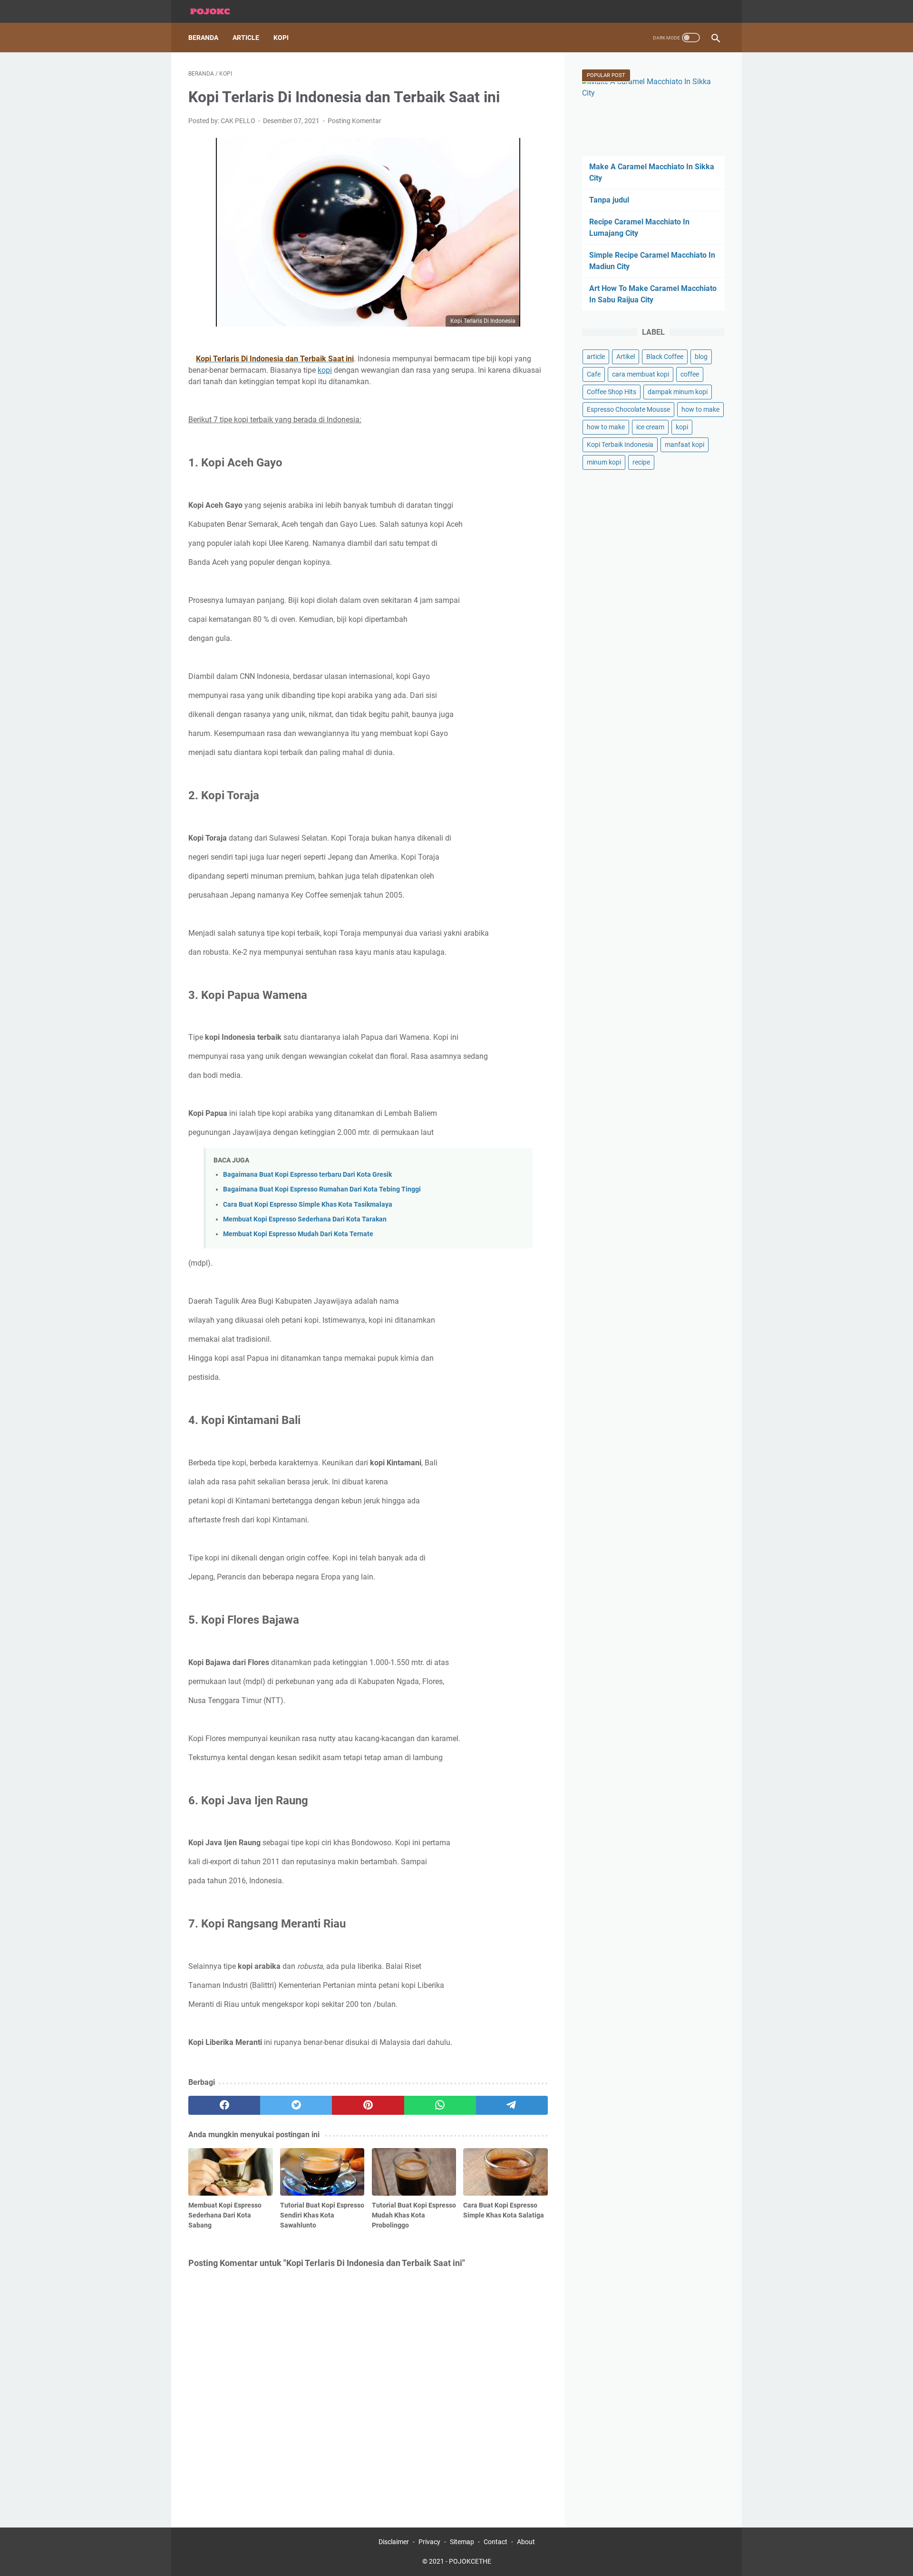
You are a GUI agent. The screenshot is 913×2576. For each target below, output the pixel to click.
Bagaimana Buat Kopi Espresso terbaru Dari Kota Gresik (307, 1175)
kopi (325, 370)
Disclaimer (394, 2542)
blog (701, 357)
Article (246, 38)
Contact (495, 2542)
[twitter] (296, 2105)
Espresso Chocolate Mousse (628, 409)
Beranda (203, 38)
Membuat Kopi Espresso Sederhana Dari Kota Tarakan (305, 1219)
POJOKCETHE (470, 2561)
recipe (641, 462)
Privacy (429, 2542)
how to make (700, 409)
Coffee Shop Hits (612, 392)
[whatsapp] (440, 2105)
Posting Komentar (355, 121)
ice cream (650, 427)
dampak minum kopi (678, 392)
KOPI (281, 38)
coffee (690, 374)
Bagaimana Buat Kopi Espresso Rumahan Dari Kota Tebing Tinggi (322, 1189)
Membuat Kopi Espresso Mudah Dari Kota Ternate (298, 1234)
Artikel (626, 357)
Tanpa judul (609, 200)
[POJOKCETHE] (216, 12)
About (526, 2542)
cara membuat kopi (641, 374)
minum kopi (604, 462)
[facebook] (224, 2105)
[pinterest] (368, 2105)
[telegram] (512, 2105)
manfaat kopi (685, 445)
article (596, 357)
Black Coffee (665, 357)
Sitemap (462, 2542)
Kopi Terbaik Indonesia (620, 445)
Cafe (594, 374)
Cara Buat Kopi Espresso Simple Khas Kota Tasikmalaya (308, 1205)
